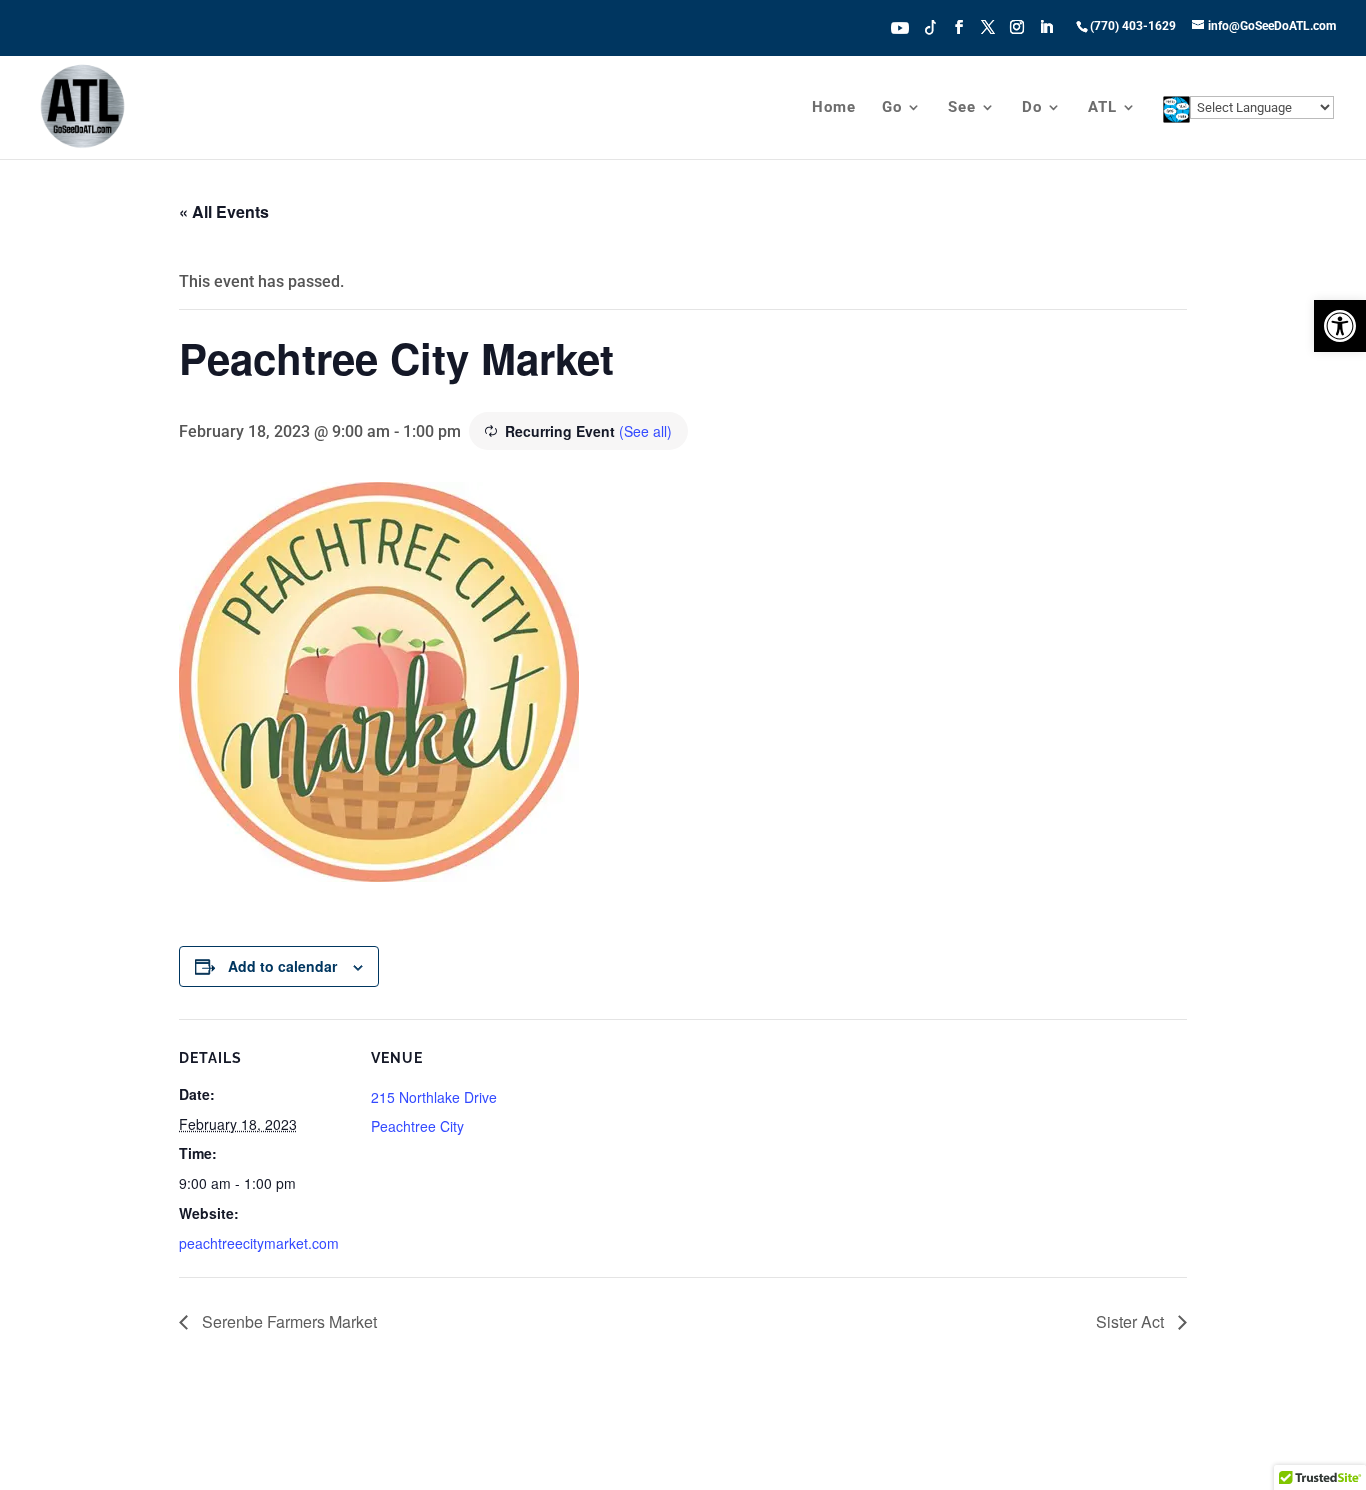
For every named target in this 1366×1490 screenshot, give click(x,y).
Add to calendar (282, 966)
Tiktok (931, 26)
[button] (1340, 326)
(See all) (645, 431)
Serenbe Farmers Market (287, 1321)
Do (1032, 108)
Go (892, 108)
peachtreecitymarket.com (259, 1243)
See (962, 108)
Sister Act (1132, 1321)
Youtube (900, 26)
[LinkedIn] (1046, 33)
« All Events (224, 211)
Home (834, 108)
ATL (1102, 108)
